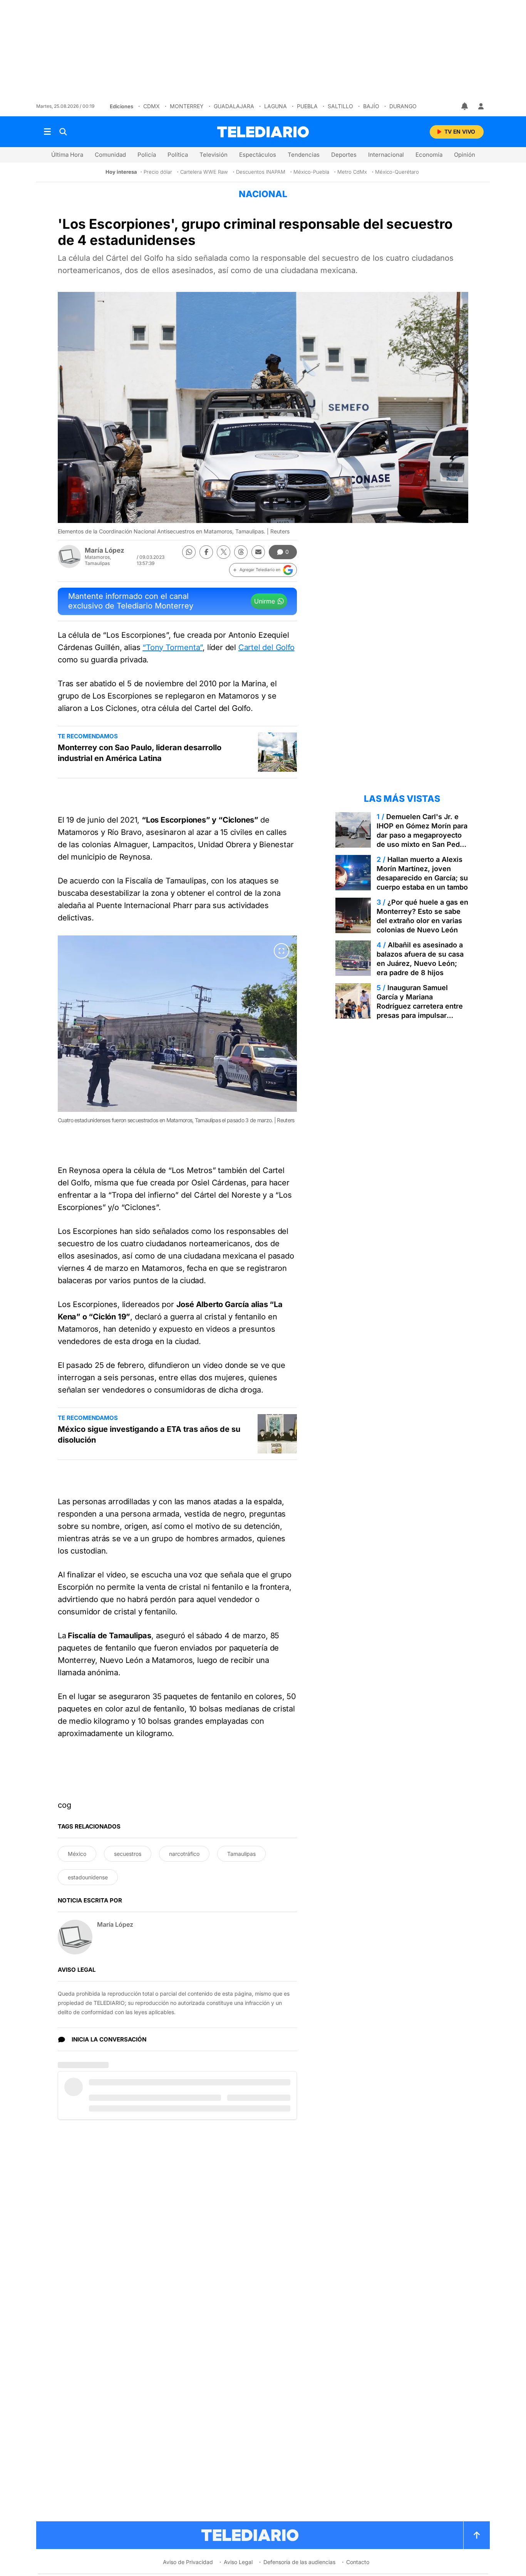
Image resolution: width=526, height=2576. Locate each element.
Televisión (214, 155)
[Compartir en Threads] (241, 552)
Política (178, 155)
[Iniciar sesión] (481, 106)
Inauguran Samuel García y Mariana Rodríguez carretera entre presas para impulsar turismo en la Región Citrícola (420, 1011)
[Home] (263, 132)
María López (105, 550)
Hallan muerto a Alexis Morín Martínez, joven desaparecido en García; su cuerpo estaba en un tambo (422, 873)
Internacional (386, 155)
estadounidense (88, 1877)
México (77, 1854)
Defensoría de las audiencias (299, 2562)
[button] (263, 570)
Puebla (307, 106)
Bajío (371, 106)
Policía (147, 155)
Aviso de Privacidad (188, 2562)
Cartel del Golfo (266, 647)
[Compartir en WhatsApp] (189, 552)
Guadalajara (234, 106)
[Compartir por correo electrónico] (258, 552)
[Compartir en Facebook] (206, 552)
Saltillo (340, 106)
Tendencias (304, 155)
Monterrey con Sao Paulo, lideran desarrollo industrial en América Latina (140, 753)
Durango (403, 106)
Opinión (465, 155)
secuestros (128, 1854)
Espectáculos (258, 155)
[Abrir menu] (47, 132)
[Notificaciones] (465, 106)
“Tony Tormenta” (173, 647)
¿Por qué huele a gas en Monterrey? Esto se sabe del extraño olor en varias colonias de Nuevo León (422, 916)
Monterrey (187, 106)
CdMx (152, 106)
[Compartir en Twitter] (224, 552)
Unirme (265, 601)
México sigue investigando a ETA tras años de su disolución (149, 1435)
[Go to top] (477, 2535)
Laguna (276, 106)
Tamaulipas (241, 1854)
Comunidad (110, 155)
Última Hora (67, 155)
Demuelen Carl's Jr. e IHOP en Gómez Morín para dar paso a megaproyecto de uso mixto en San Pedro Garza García (422, 835)
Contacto (358, 2562)
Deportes (344, 155)
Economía (429, 155)
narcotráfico (184, 1854)
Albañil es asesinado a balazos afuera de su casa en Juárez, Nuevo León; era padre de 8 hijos (420, 959)
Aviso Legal (238, 2562)
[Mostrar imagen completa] (281, 951)
